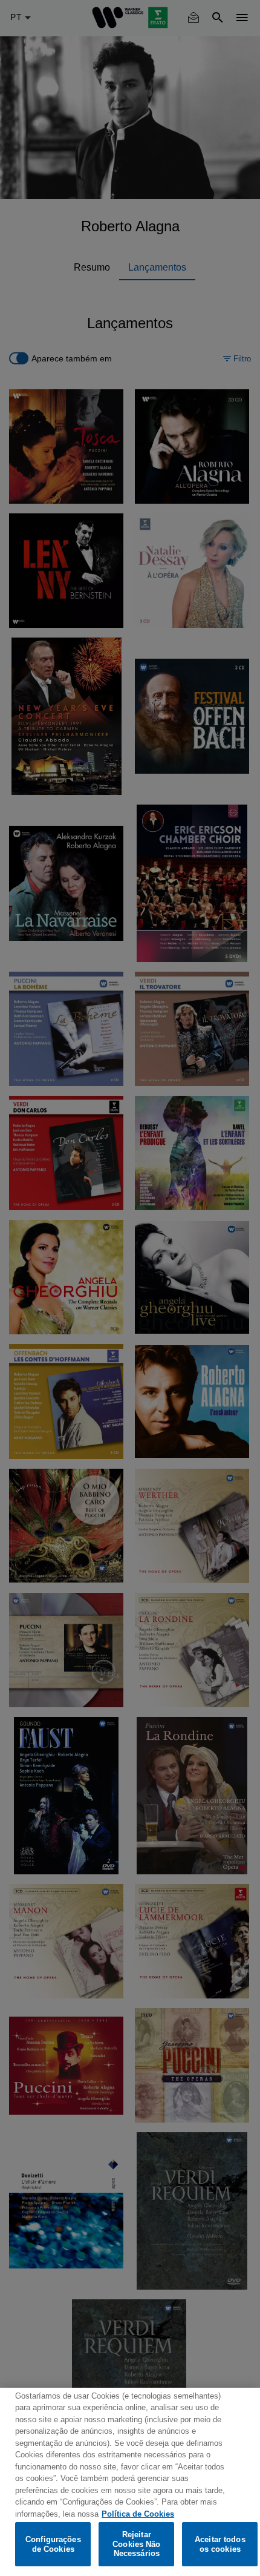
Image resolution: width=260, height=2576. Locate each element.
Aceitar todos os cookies (220, 2544)
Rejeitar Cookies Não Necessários (136, 2544)
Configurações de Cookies (53, 2544)
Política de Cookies (138, 2514)
